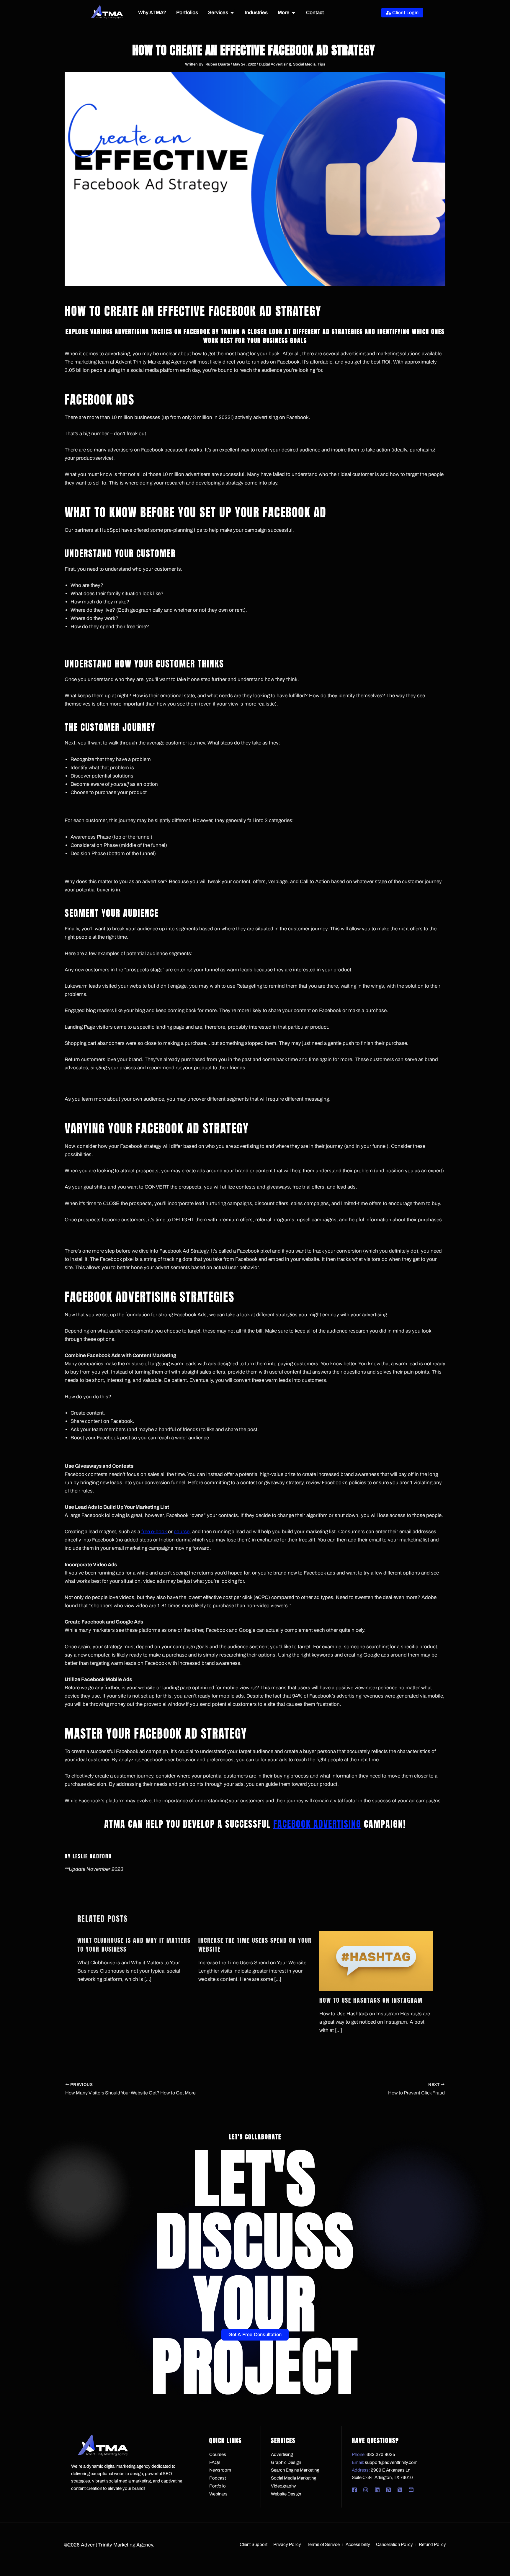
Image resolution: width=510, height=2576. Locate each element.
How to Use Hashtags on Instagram (371, 2000)
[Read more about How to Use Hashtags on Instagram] (376, 1961)
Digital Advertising (275, 64)
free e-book (155, 1532)
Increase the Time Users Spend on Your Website (255, 1945)
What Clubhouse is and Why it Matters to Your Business (134, 1945)
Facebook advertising (317, 1824)
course (182, 1532)
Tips (321, 64)
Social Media (304, 64)
